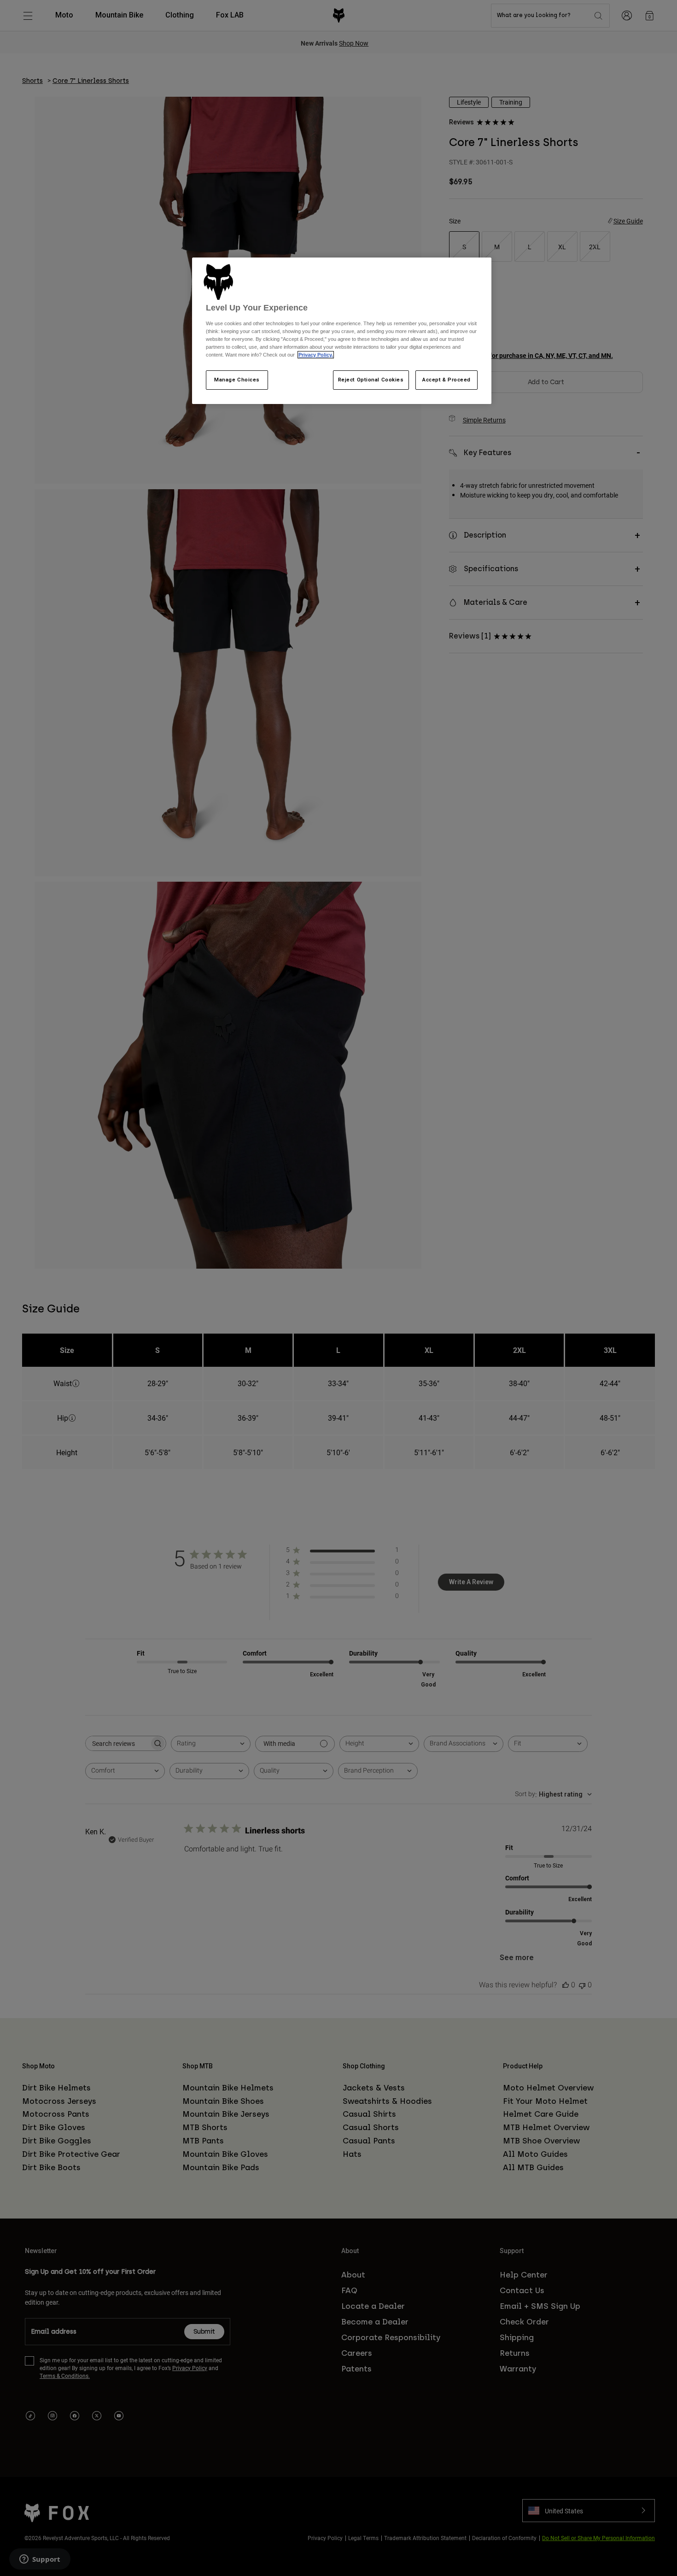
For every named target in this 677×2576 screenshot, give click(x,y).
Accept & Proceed (446, 380)
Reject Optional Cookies (371, 380)
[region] (342, 331)
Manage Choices (237, 380)
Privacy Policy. (316, 355)
